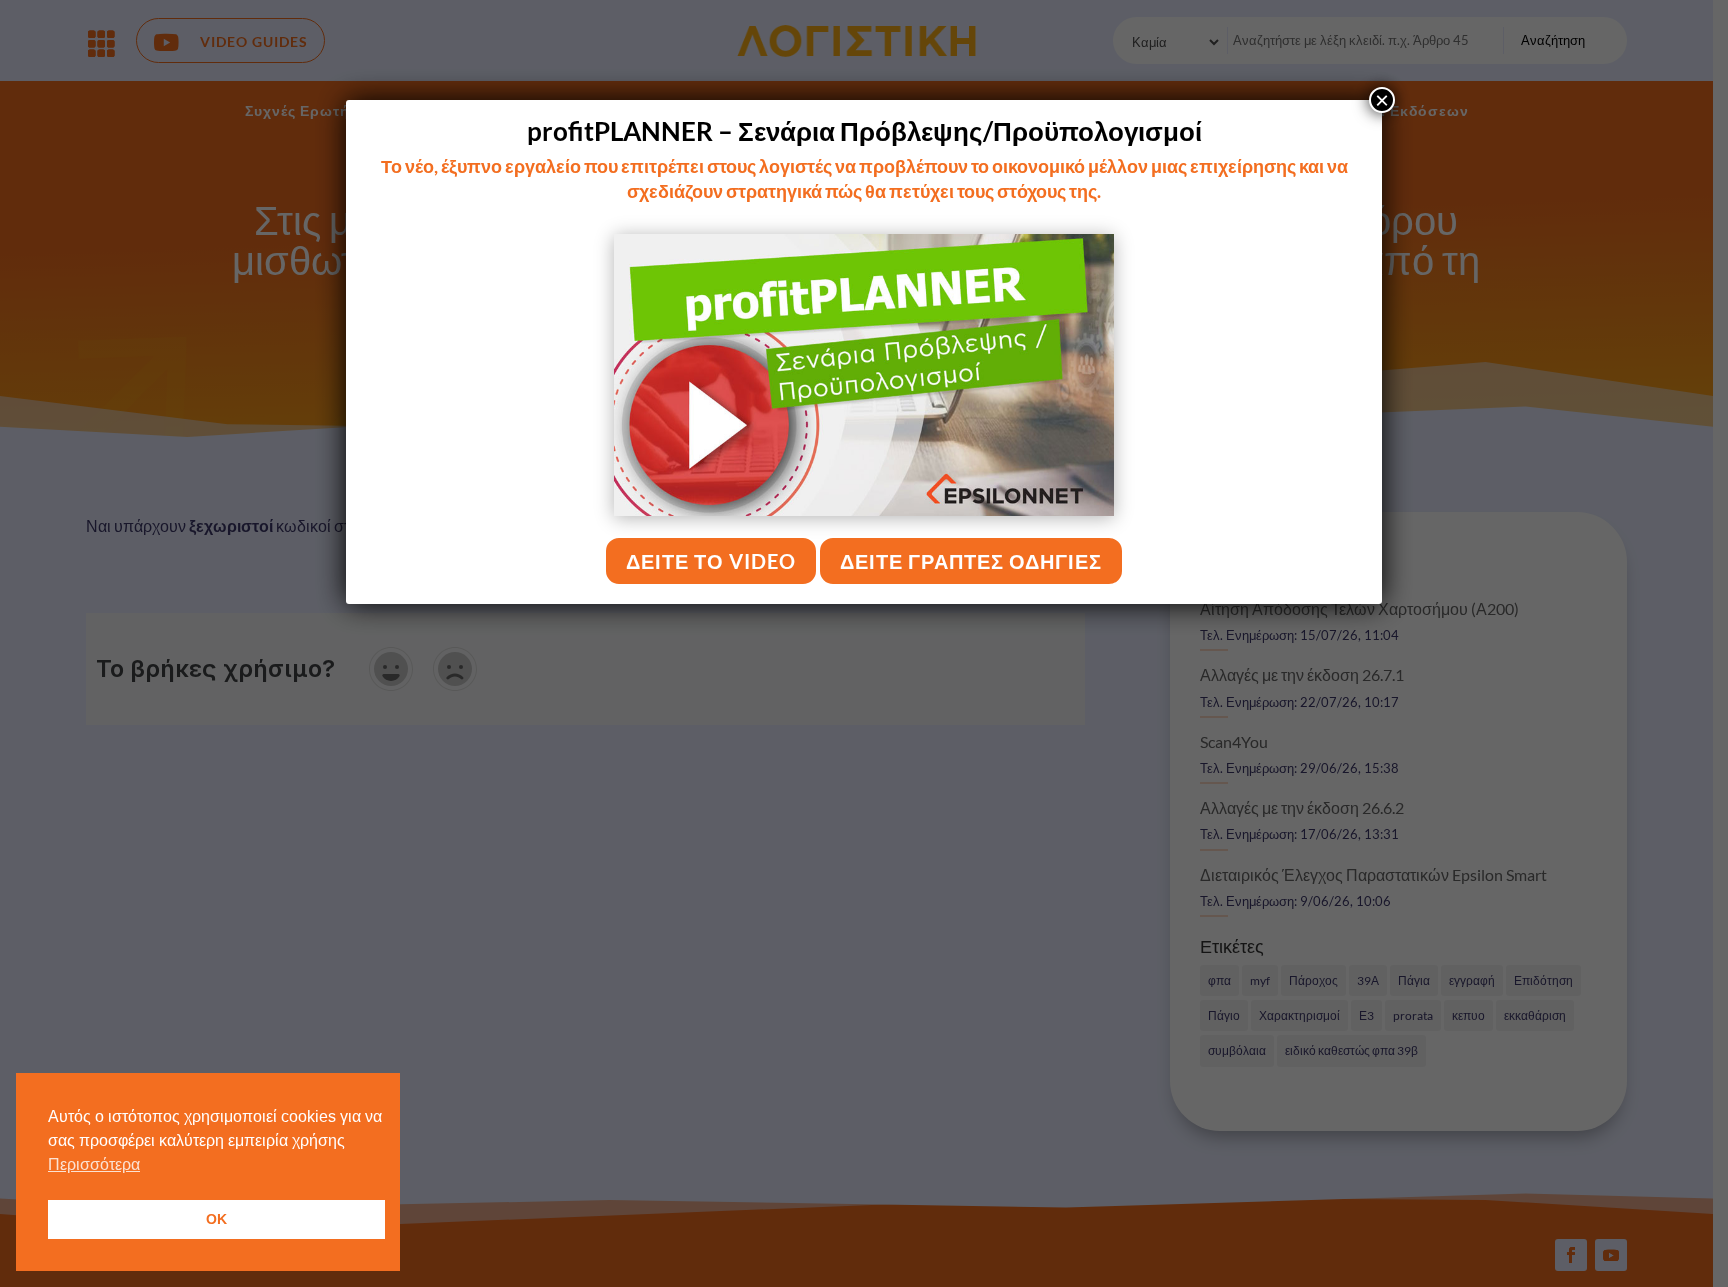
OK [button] (216, 1219)
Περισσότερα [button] (94, 1164)
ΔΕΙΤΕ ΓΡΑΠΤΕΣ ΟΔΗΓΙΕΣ (971, 561)
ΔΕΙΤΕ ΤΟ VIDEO (711, 561)
